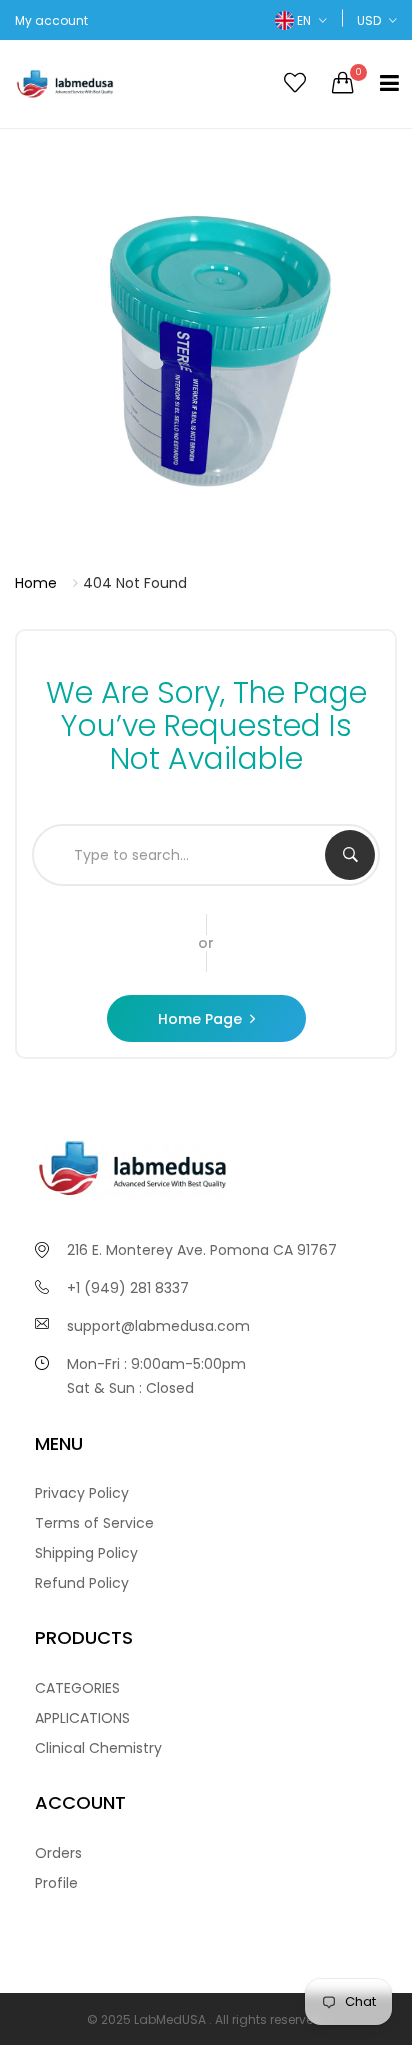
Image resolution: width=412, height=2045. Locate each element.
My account (51, 20)
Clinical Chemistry (98, 1748)
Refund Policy (82, 1583)
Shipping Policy (86, 1553)
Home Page (200, 1019)
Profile (56, 1883)
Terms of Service (94, 1523)
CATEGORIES (77, 1688)
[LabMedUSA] (103, 84)
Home (36, 583)
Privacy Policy (82, 1493)
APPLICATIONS (82, 1718)
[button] (301, 20)
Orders (58, 1853)
